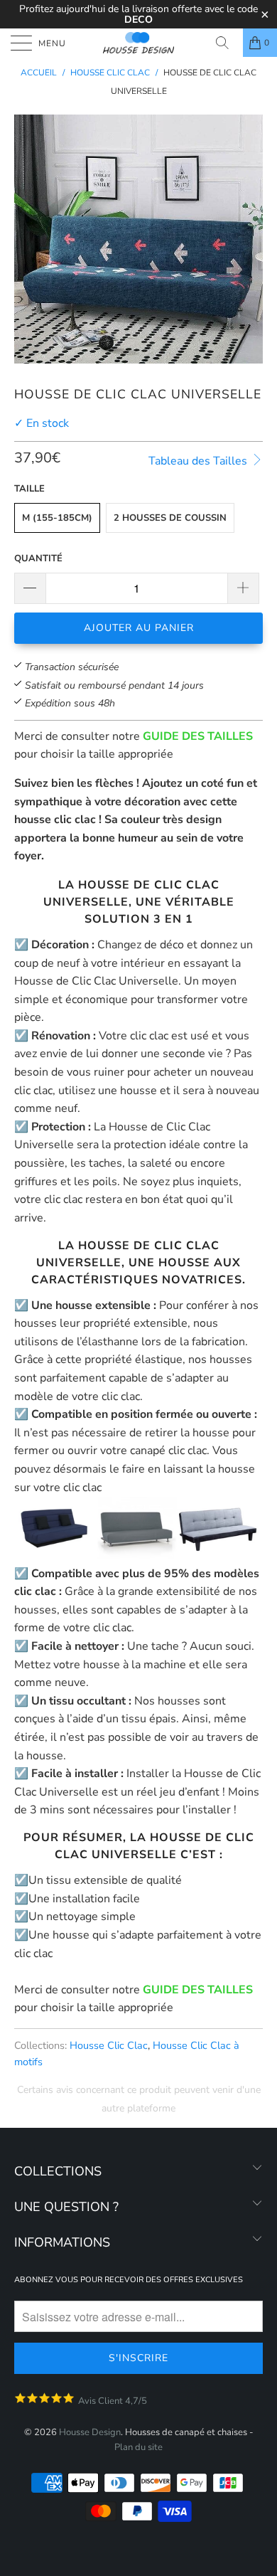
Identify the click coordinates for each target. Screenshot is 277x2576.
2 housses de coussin (170, 518)
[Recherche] (227, 43)
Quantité (38, 558)
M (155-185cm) (57, 518)
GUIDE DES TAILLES (198, 736)
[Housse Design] (139, 43)
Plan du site (138, 2447)
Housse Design (90, 2432)
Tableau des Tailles (199, 461)
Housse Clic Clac (109, 2045)
